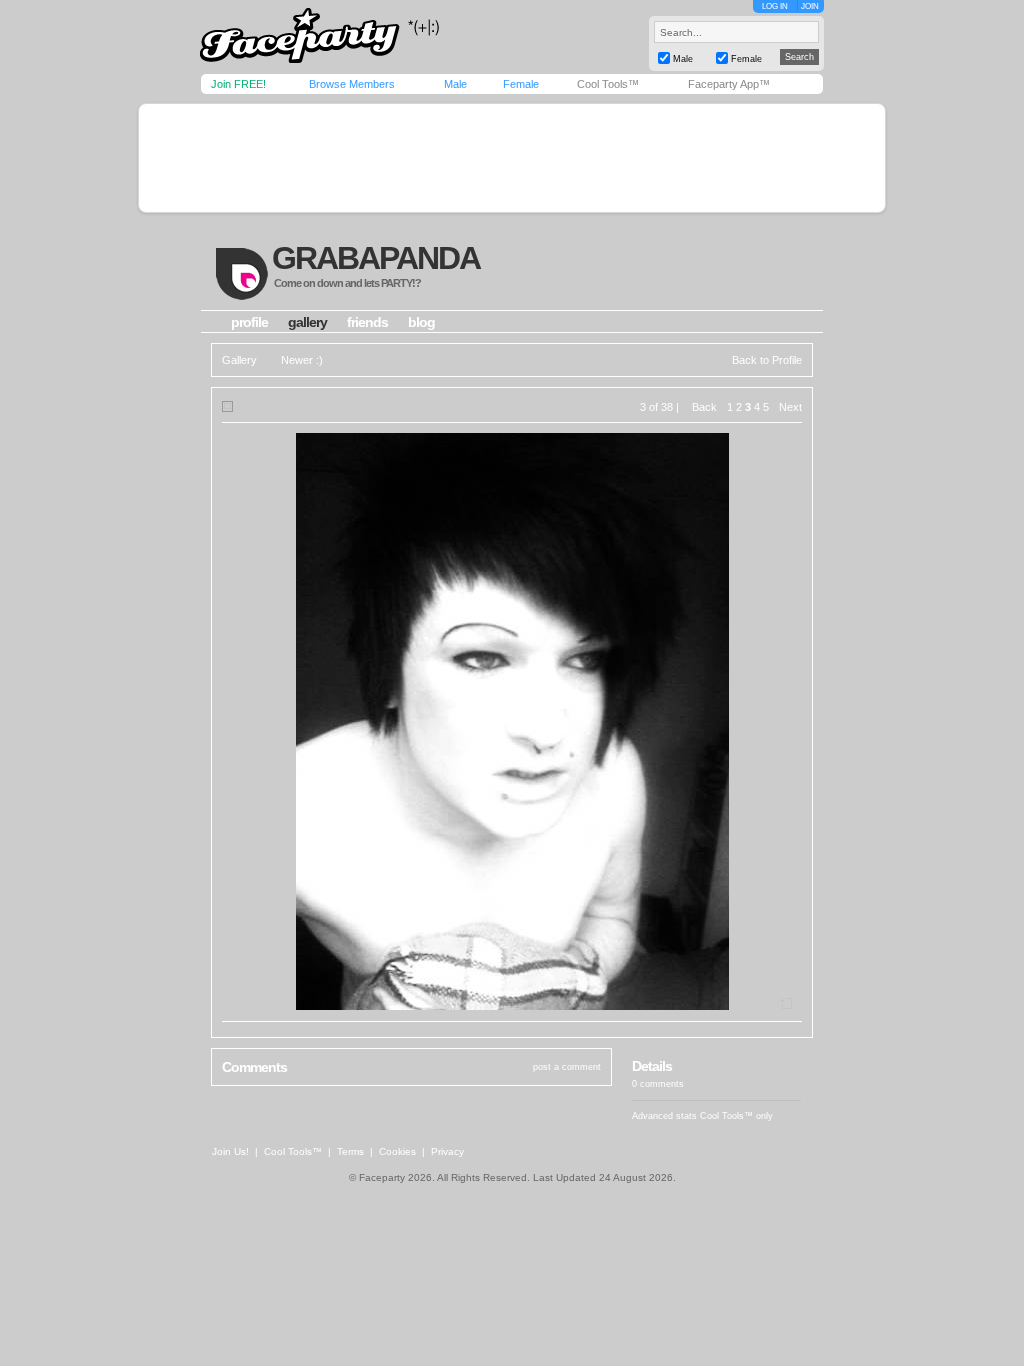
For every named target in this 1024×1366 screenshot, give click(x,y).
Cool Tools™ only (736, 1116)
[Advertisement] (512, 158)
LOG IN (775, 6)
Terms (350, 1151)
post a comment (567, 1067)
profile (249, 322)
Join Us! (230, 1151)
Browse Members (352, 84)
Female (521, 84)
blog (421, 322)
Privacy (447, 1151)
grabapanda (376, 258)
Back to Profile (767, 360)
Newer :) (302, 360)
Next (790, 407)
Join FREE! (238, 84)
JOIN (810, 6)
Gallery (239, 360)
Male (455, 84)
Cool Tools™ (608, 84)
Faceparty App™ (729, 84)
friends (367, 322)
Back (704, 407)
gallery (307, 322)
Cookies (397, 1151)
